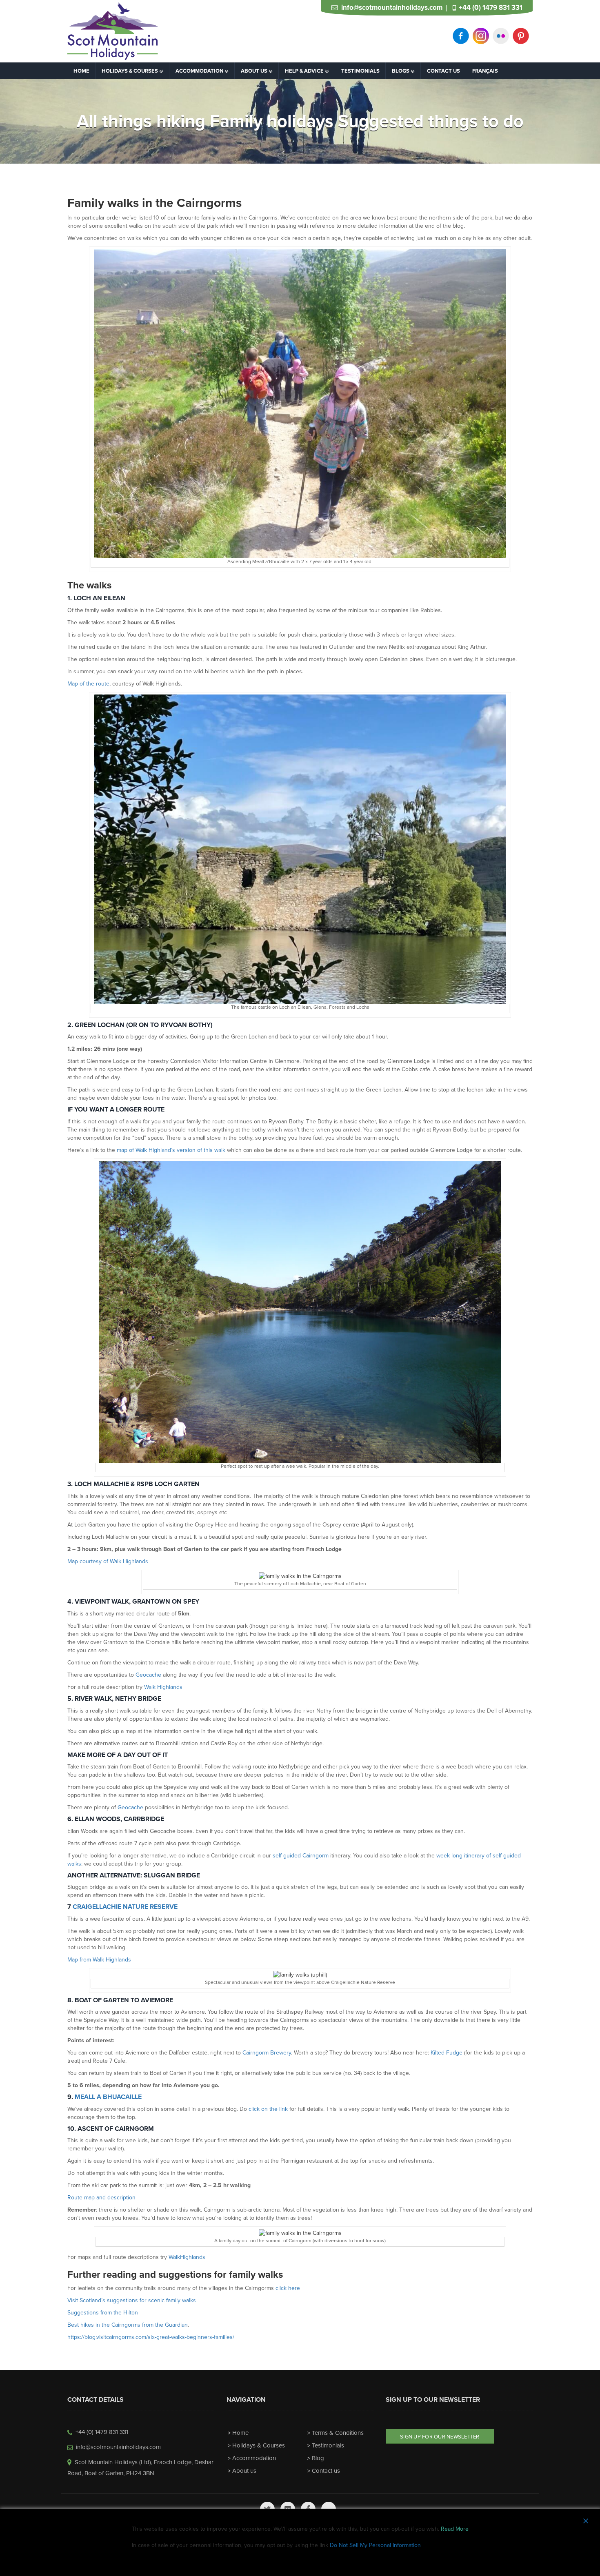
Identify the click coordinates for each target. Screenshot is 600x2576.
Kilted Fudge (447, 2053)
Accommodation (254, 2458)
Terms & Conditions (338, 2433)
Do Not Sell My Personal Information (375, 2545)
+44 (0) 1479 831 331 (491, 8)
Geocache (148, 1675)
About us (244, 2471)
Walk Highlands (163, 1687)
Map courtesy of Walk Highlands (108, 1561)
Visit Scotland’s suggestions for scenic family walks (132, 2300)
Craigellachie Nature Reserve (125, 1907)
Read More (455, 2529)
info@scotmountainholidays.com (392, 8)
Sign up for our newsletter (440, 2437)
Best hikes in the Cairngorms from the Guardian (128, 2325)
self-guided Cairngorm (301, 1856)
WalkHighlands (187, 2257)
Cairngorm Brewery (267, 2053)
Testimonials (328, 2445)
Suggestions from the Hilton (103, 2313)
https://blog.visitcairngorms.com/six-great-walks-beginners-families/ (151, 2337)
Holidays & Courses (259, 2445)
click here (288, 2288)
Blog (318, 2458)
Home (240, 2433)
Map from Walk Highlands (99, 1960)
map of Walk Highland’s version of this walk (171, 1150)
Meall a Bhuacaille (108, 2097)
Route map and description (101, 2198)
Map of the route (88, 684)
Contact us (326, 2471)
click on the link (268, 2109)
